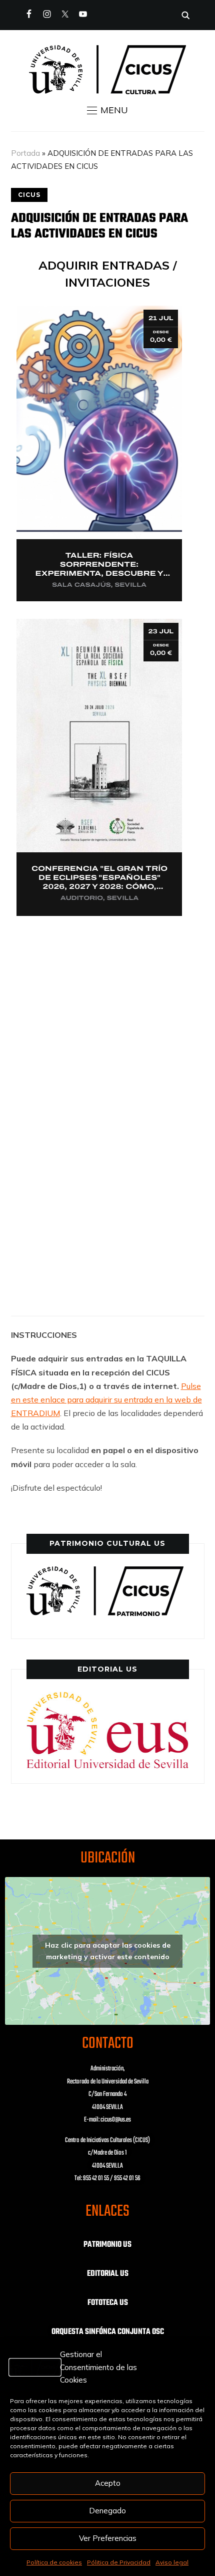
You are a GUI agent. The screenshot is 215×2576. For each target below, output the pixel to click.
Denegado (107, 2511)
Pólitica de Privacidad (119, 2562)
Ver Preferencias (108, 2538)
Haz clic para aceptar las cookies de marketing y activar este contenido (108, 1951)
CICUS (29, 195)
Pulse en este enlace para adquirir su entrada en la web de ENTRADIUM (106, 1399)
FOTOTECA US (108, 2303)
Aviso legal (172, 2562)
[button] (107, 110)
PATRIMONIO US (107, 2245)
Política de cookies (54, 2562)
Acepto (108, 2483)
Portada (25, 153)
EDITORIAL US (108, 2274)
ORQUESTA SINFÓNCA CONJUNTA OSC (108, 2332)
